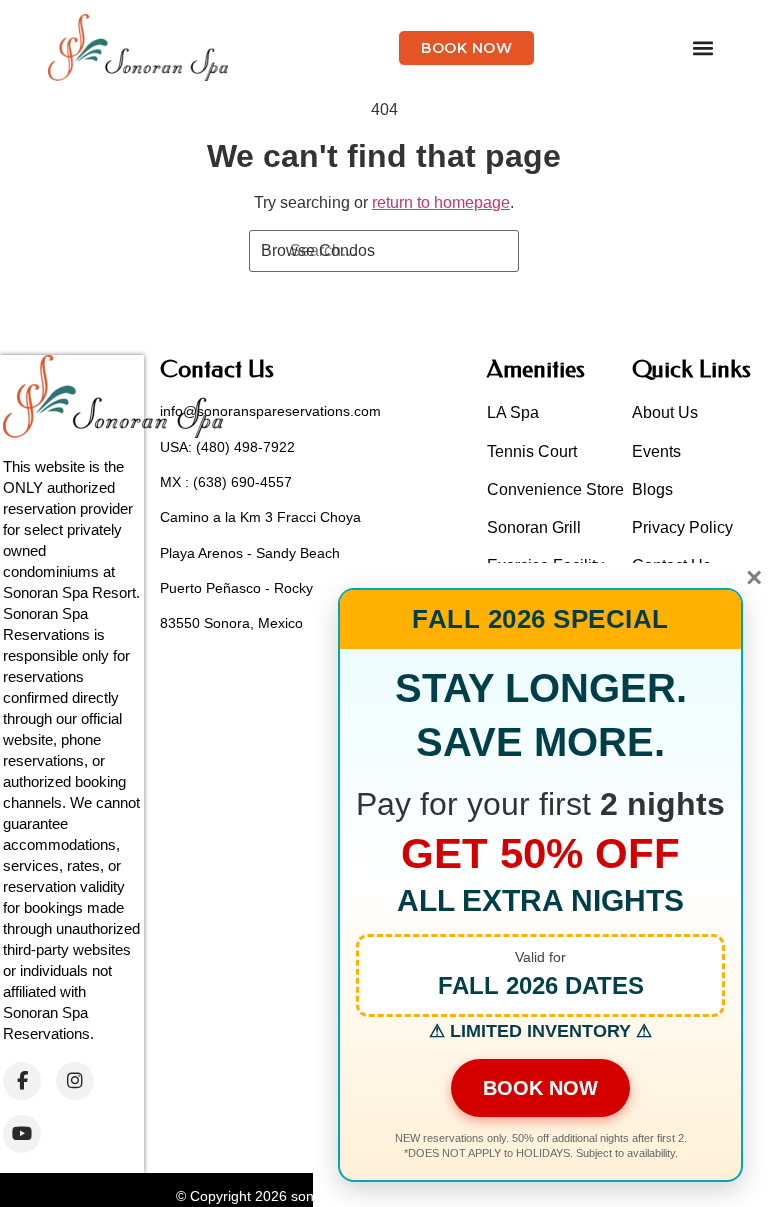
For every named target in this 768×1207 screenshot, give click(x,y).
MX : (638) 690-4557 (226, 482)
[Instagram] (75, 1081)
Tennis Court (532, 451)
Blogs (652, 489)
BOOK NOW (540, 1088)
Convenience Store (555, 489)
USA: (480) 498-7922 (227, 447)
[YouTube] (22, 1134)
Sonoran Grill (534, 527)
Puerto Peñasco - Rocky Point (254, 588)
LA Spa (513, 412)
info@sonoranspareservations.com (270, 411)
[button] (703, 47)
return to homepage (441, 202)
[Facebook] (22, 1081)
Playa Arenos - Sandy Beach (250, 553)
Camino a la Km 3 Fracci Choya (260, 517)
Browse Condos (318, 250)
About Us (665, 412)
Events (656, 451)
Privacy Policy (682, 527)
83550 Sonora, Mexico (231, 623)
